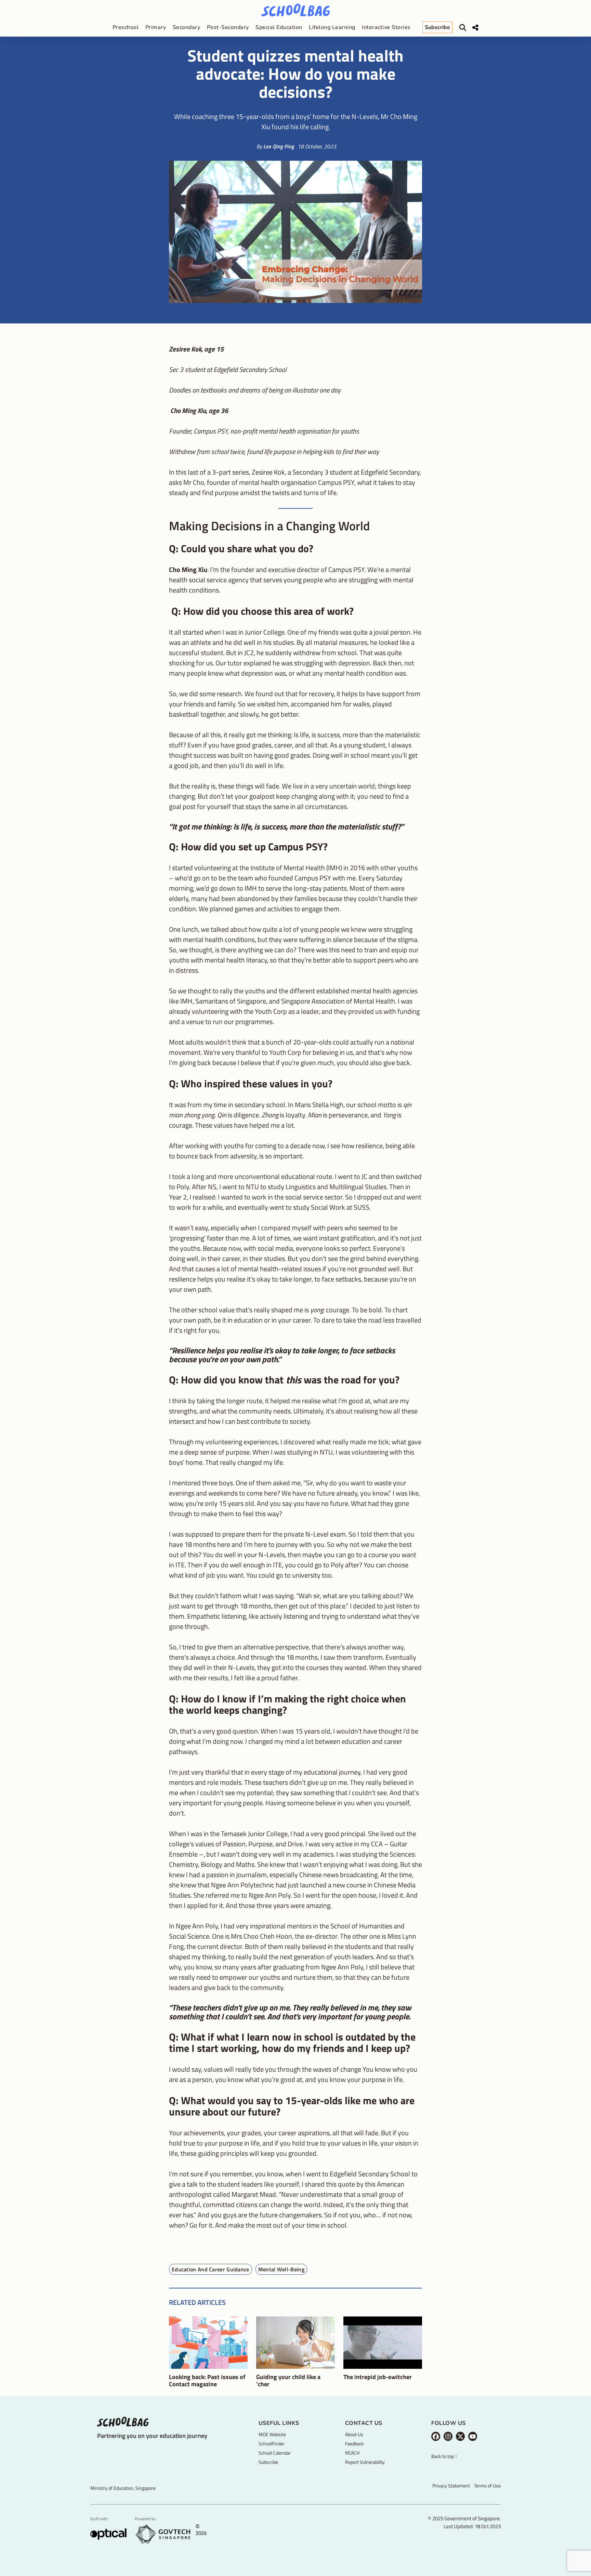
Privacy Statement (451, 2486)
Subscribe (268, 2462)
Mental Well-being (281, 2269)
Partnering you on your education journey (152, 2436)
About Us (354, 2434)
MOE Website (272, 2434)
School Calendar (275, 2453)
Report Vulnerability (365, 2462)
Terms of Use (487, 2486)
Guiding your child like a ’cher (288, 2381)
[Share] (475, 28)
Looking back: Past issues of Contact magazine (207, 2381)
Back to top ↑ (444, 2457)
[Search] (463, 28)
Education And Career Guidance (211, 2269)
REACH (352, 2453)
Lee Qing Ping (279, 146)
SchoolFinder (272, 2444)
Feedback (354, 2444)
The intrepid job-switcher (378, 2377)
